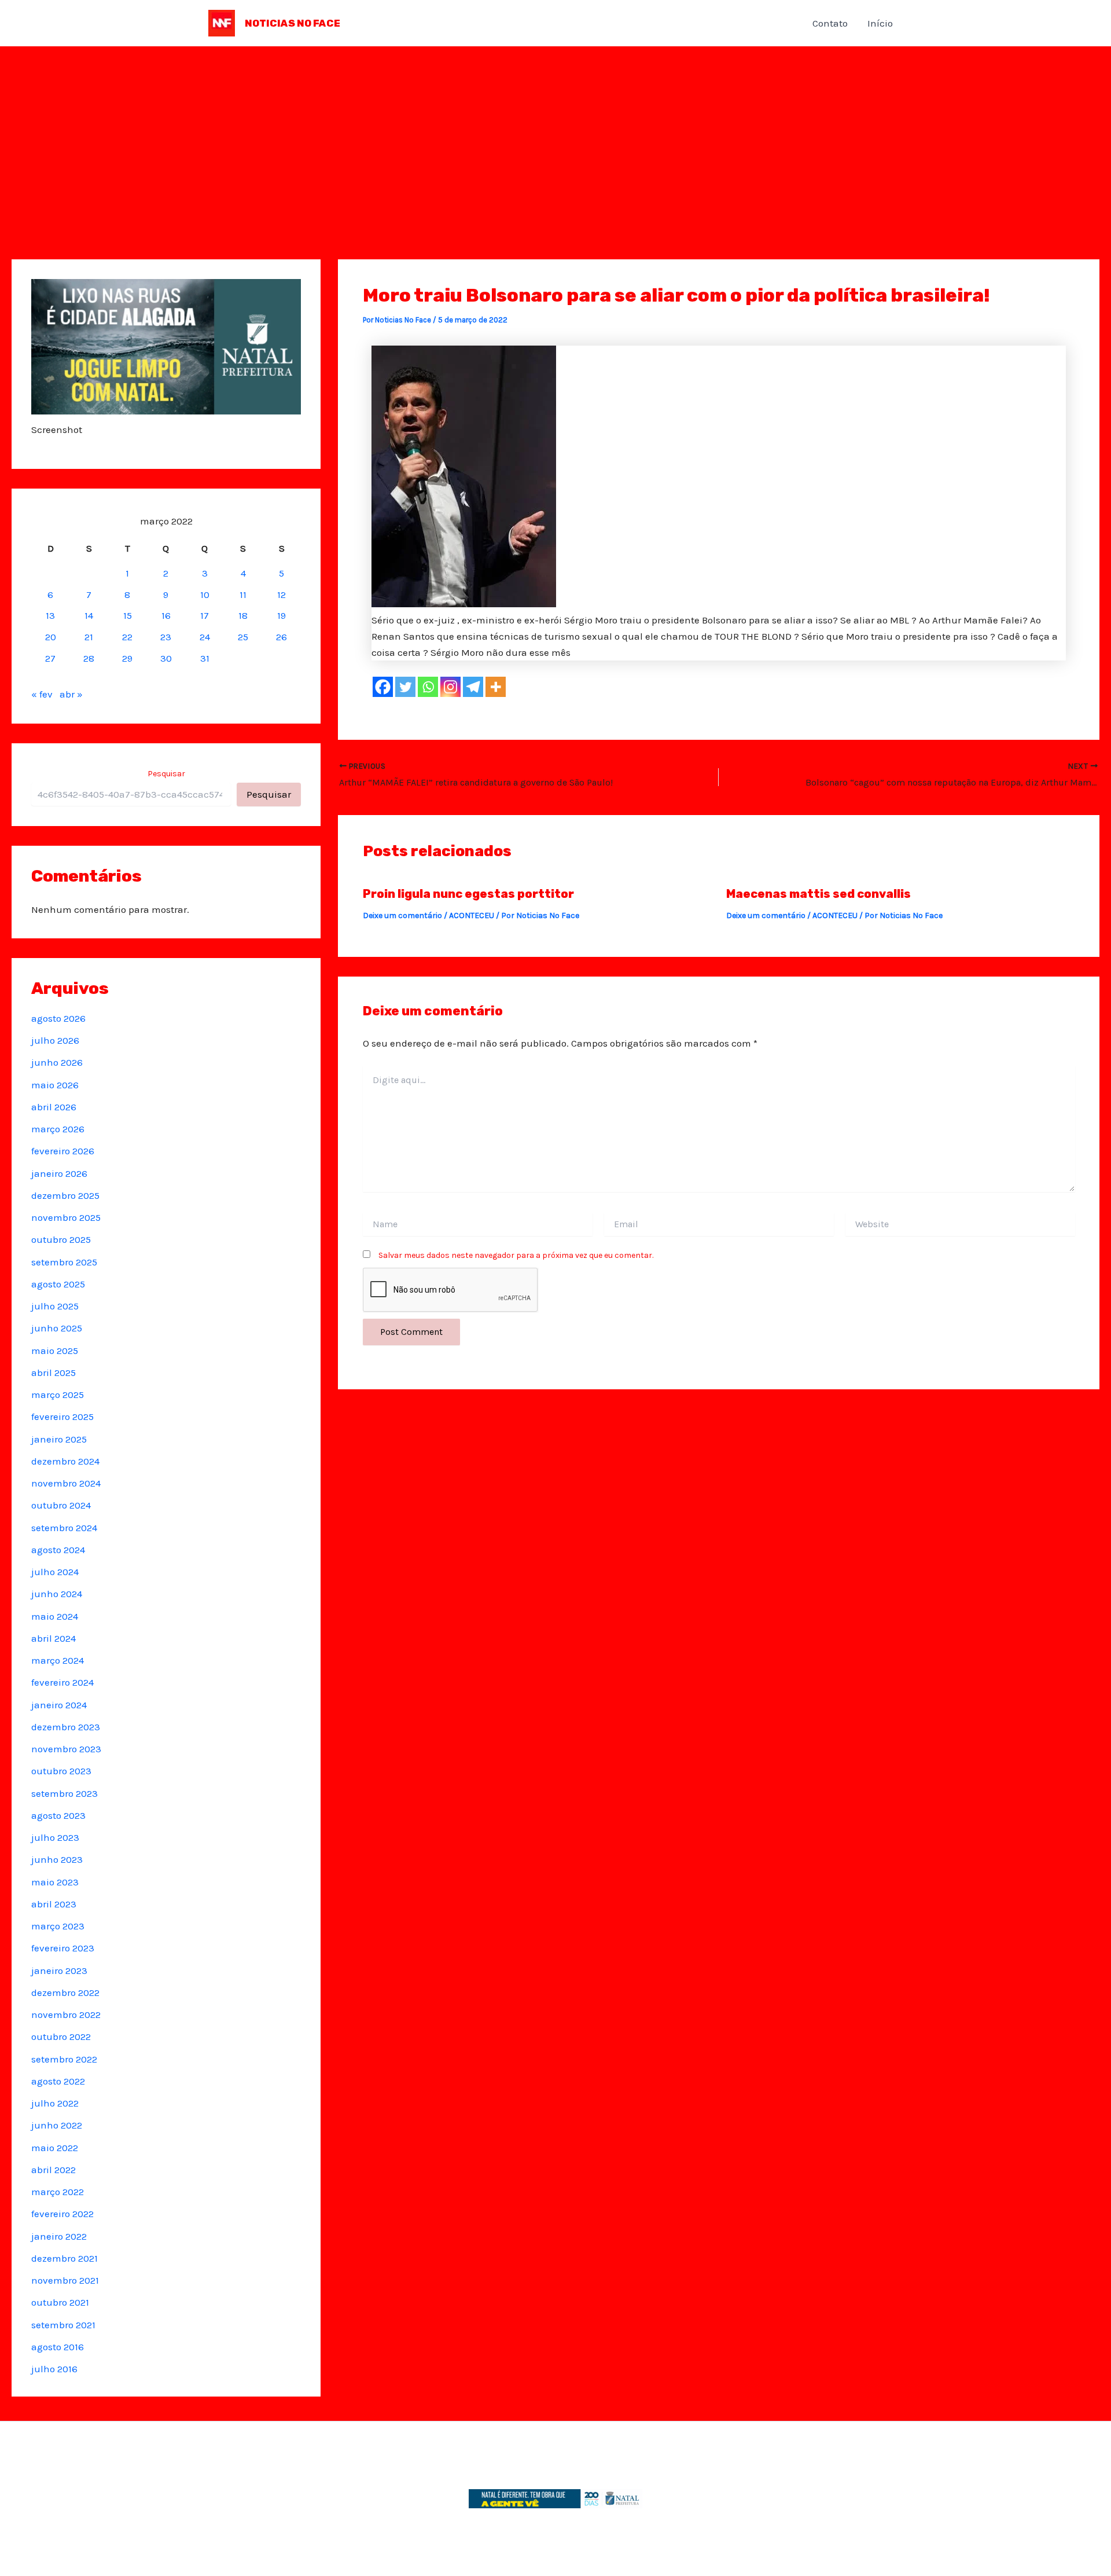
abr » (71, 694)
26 (282, 637)
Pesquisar (166, 774)
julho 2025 (55, 1306)
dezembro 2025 (65, 1195)
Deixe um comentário (402, 915)
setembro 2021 (63, 2325)
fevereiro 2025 (62, 1417)
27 (50, 658)
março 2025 (58, 1395)
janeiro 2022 (59, 2236)
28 (89, 658)
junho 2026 (57, 1062)
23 (166, 637)
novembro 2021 (65, 2280)
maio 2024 (55, 1616)
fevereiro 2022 (62, 2214)
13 (50, 615)
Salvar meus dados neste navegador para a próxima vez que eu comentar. (516, 1255)
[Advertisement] (555, 133)
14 (89, 615)
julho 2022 (55, 2103)
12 (282, 595)
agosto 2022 (58, 2081)
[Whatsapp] (428, 687)
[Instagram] (450, 687)
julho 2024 (55, 1572)
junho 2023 (57, 1859)
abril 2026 (54, 1107)
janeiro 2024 (59, 1705)
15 (128, 615)
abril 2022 (54, 2170)
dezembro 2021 (65, 2258)
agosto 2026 (58, 1018)
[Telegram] (473, 687)
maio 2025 (55, 1351)
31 (205, 658)
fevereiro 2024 (62, 1682)
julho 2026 (55, 1040)
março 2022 (58, 2192)
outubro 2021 (60, 2302)
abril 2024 (54, 1638)
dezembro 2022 (65, 1992)
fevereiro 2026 (63, 1151)
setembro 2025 (64, 1262)
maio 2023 (55, 1882)
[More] (496, 687)
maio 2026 (55, 1085)
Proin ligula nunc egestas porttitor (468, 894)
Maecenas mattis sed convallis (818, 894)
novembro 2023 (66, 1749)
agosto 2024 (58, 1550)
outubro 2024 (61, 1505)
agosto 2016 (58, 2347)
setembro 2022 (64, 2059)
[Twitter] (405, 687)
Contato (830, 23)
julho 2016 (54, 2369)
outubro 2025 (61, 1239)
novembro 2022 (66, 2014)
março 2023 (58, 1926)
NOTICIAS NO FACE (293, 23)
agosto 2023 (58, 1815)
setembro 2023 (65, 1793)
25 (243, 637)
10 (205, 595)
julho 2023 (55, 1837)
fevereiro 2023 (63, 1948)
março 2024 (58, 1660)
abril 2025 (54, 1373)
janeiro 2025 (59, 1439)
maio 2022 (55, 2148)
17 (205, 615)
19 (282, 615)
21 (89, 637)
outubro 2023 (61, 1771)
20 (51, 637)
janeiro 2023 (59, 1970)
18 (243, 615)
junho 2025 (57, 1328)
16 (166, 615)
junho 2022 (57, 2125)
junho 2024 (57, 1594)
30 (166, 658)
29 (127, 658)
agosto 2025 (58, 1284)
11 (243, 595)
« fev (42, 694)
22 (127, 637)
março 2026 (58, 1129)
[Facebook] (383, 687)
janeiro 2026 (59, 1173)
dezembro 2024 (65, 1461)
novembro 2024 (66, 1483)
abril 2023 (54, 1904)
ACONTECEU (472, 915)
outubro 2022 (61, 2036)
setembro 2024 (64, 1528)
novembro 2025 (66, 1217)
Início (880, 23)
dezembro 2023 (66, 1727)
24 (205, 637)
